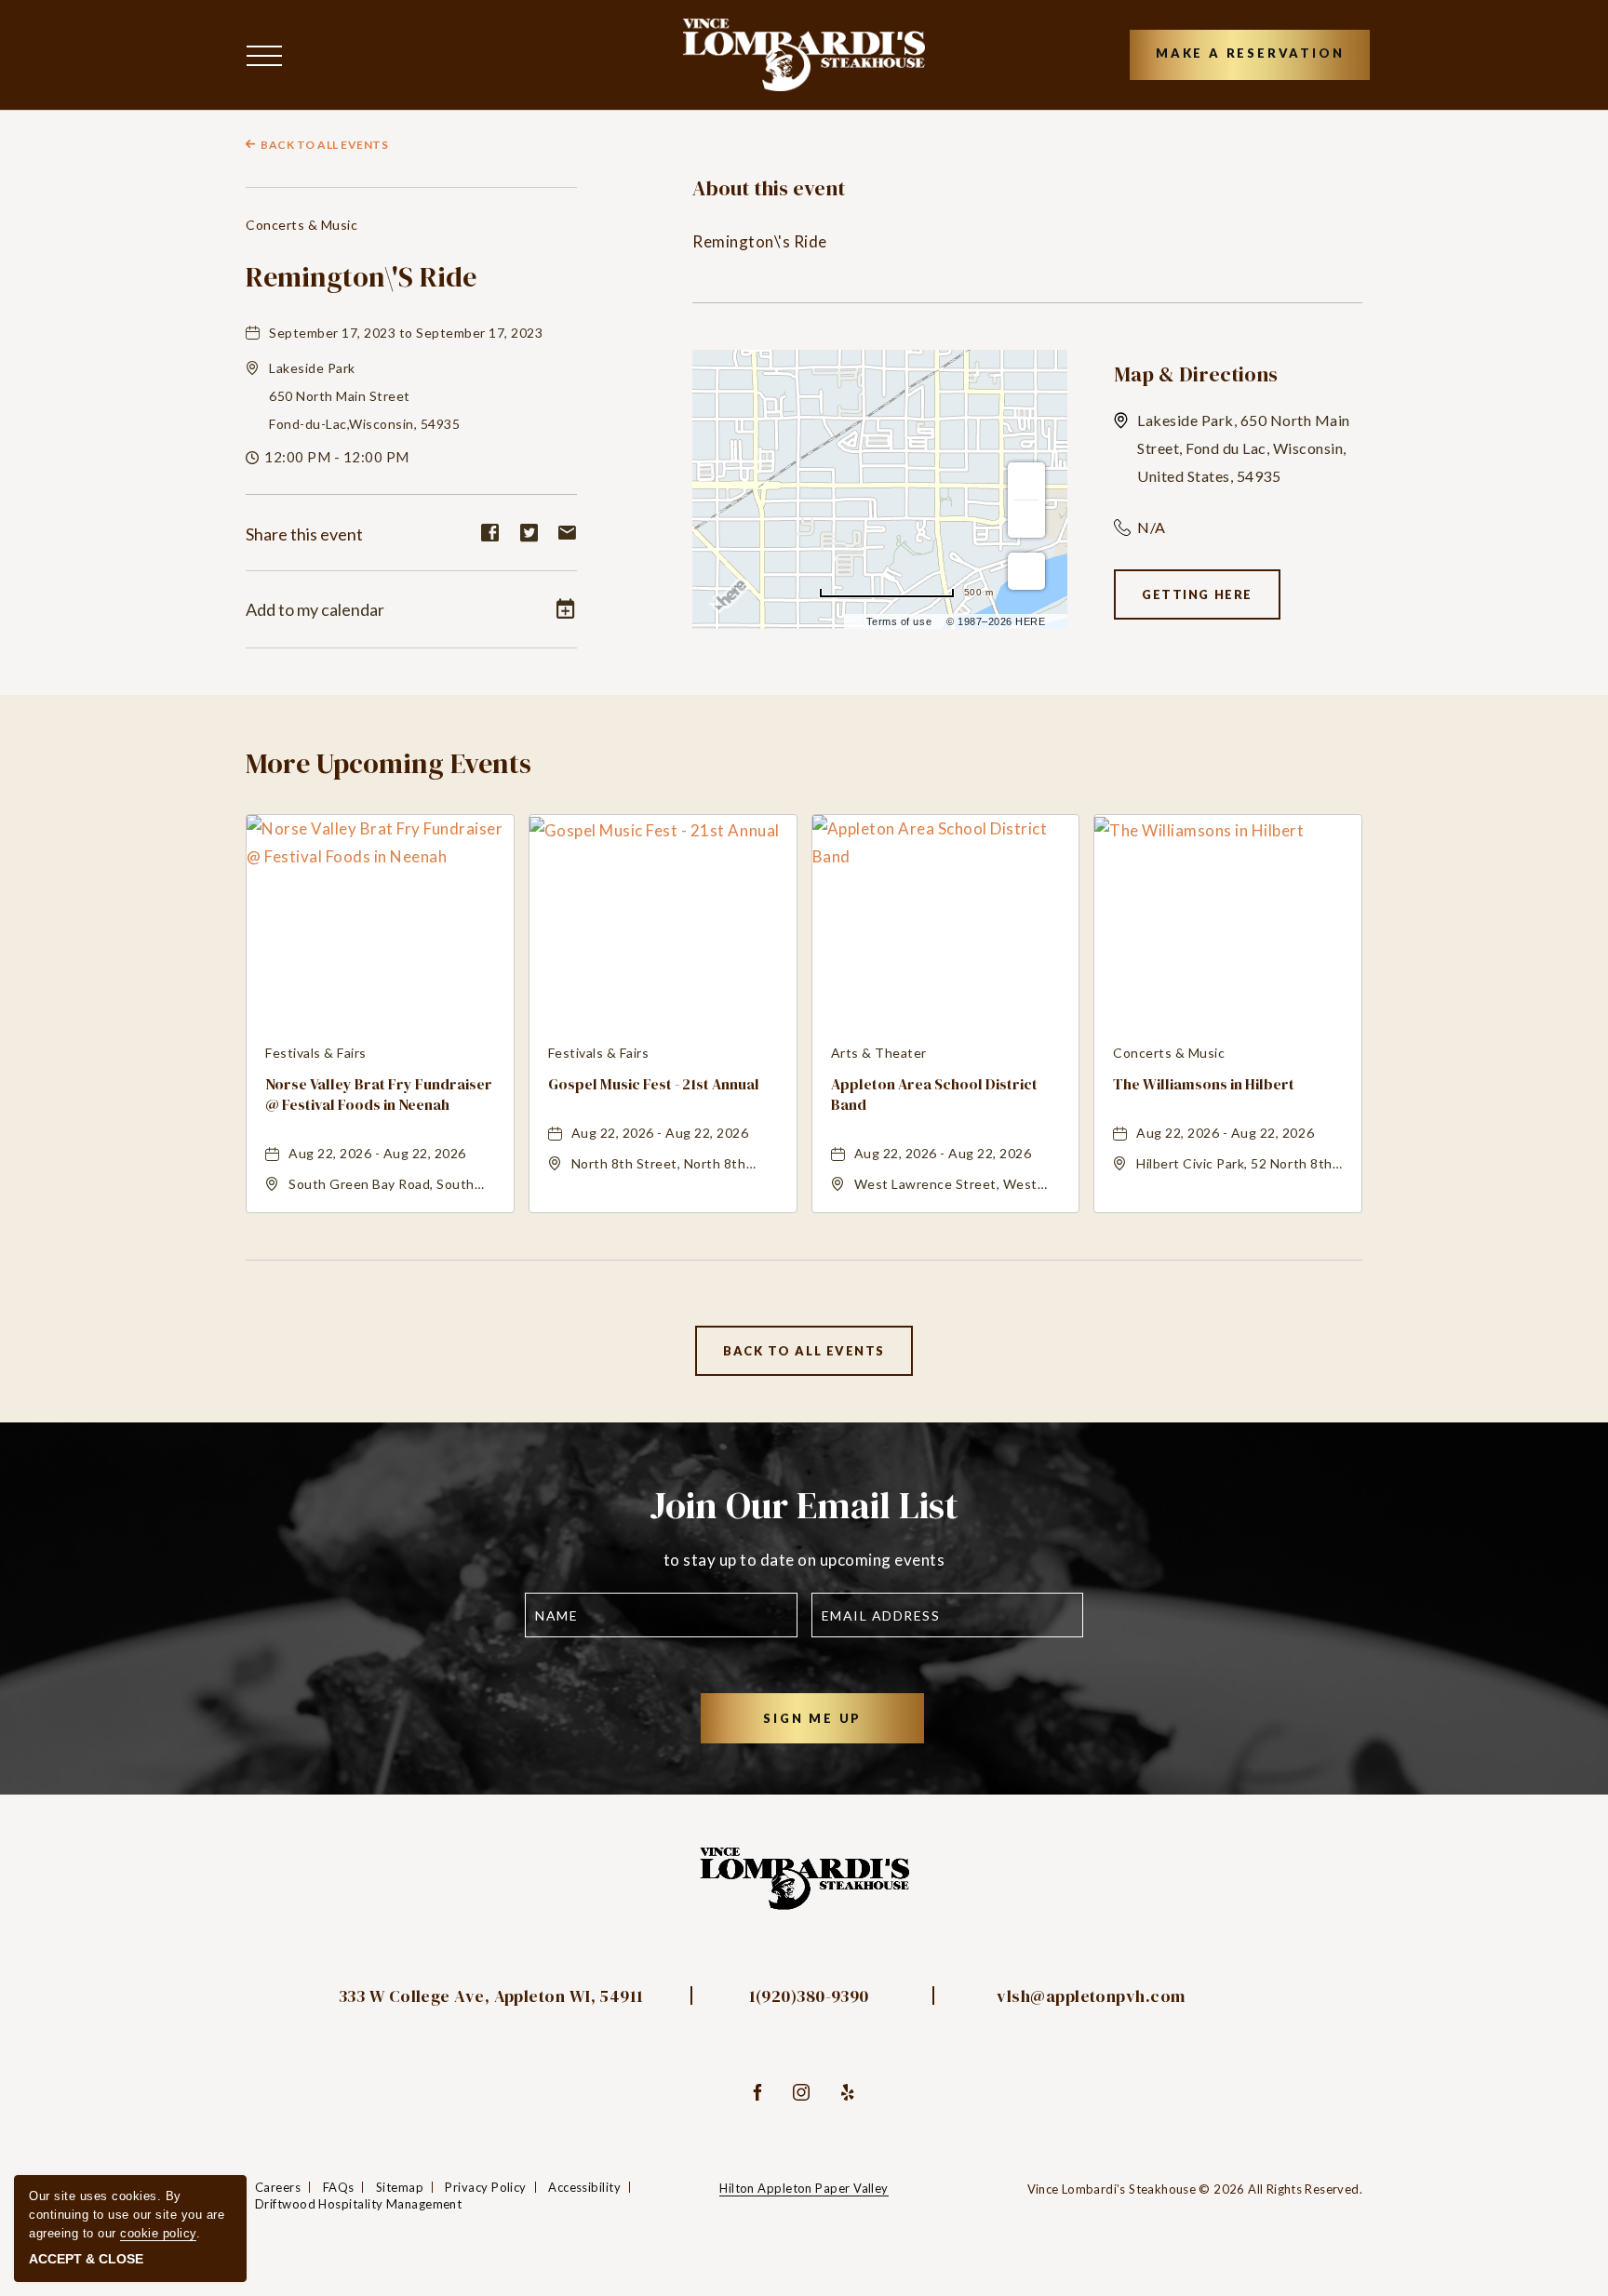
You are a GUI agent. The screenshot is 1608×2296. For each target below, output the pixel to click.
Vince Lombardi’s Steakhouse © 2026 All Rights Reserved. (1195, 2189)
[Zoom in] (1026, 481)
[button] (269, 54)
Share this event (304, 534)
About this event (769, 188)
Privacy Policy (485, 2187)
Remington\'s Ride (361, 277)
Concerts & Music (301, 225)
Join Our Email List (804, 1505)
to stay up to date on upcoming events (804, 1560)
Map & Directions (1196, 374)
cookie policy (158, 2233)
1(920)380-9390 (809, 1996)
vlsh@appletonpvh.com (1091, 1996)
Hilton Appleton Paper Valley (804, 2188)
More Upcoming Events (389, 763)
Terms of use (899, 621)
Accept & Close (86, 2259)
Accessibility (584, 2187)
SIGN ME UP (836, 1727)
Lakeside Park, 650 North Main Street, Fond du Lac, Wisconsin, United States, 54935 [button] (1244, 448)
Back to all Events (324, 145)
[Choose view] (1026, 571)
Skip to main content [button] (86, 14)
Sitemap (400, 2187)
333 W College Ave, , (491, 1996)
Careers (278, 2187)
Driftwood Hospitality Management (358, 2204)
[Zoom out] (1026, 519)
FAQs (339, 2187)
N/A (1152, 527)
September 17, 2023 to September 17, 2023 (406, 333)
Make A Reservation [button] (1250, 53)
